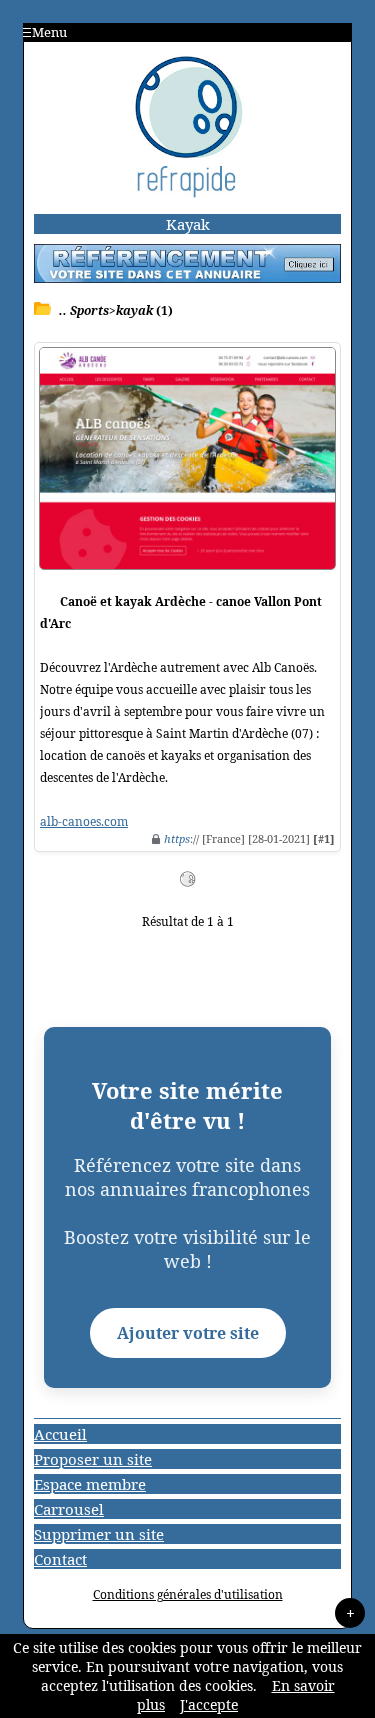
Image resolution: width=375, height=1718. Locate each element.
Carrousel (69, 1509)
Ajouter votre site (188, 1333)
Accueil (60, 1434)
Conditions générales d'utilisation (188, 1594)
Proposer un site (93, 1459)
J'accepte (209, 1704)
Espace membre (90, 1484)
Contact (60, 1559)
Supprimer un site (99, 1534)
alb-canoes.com (84, 821)
